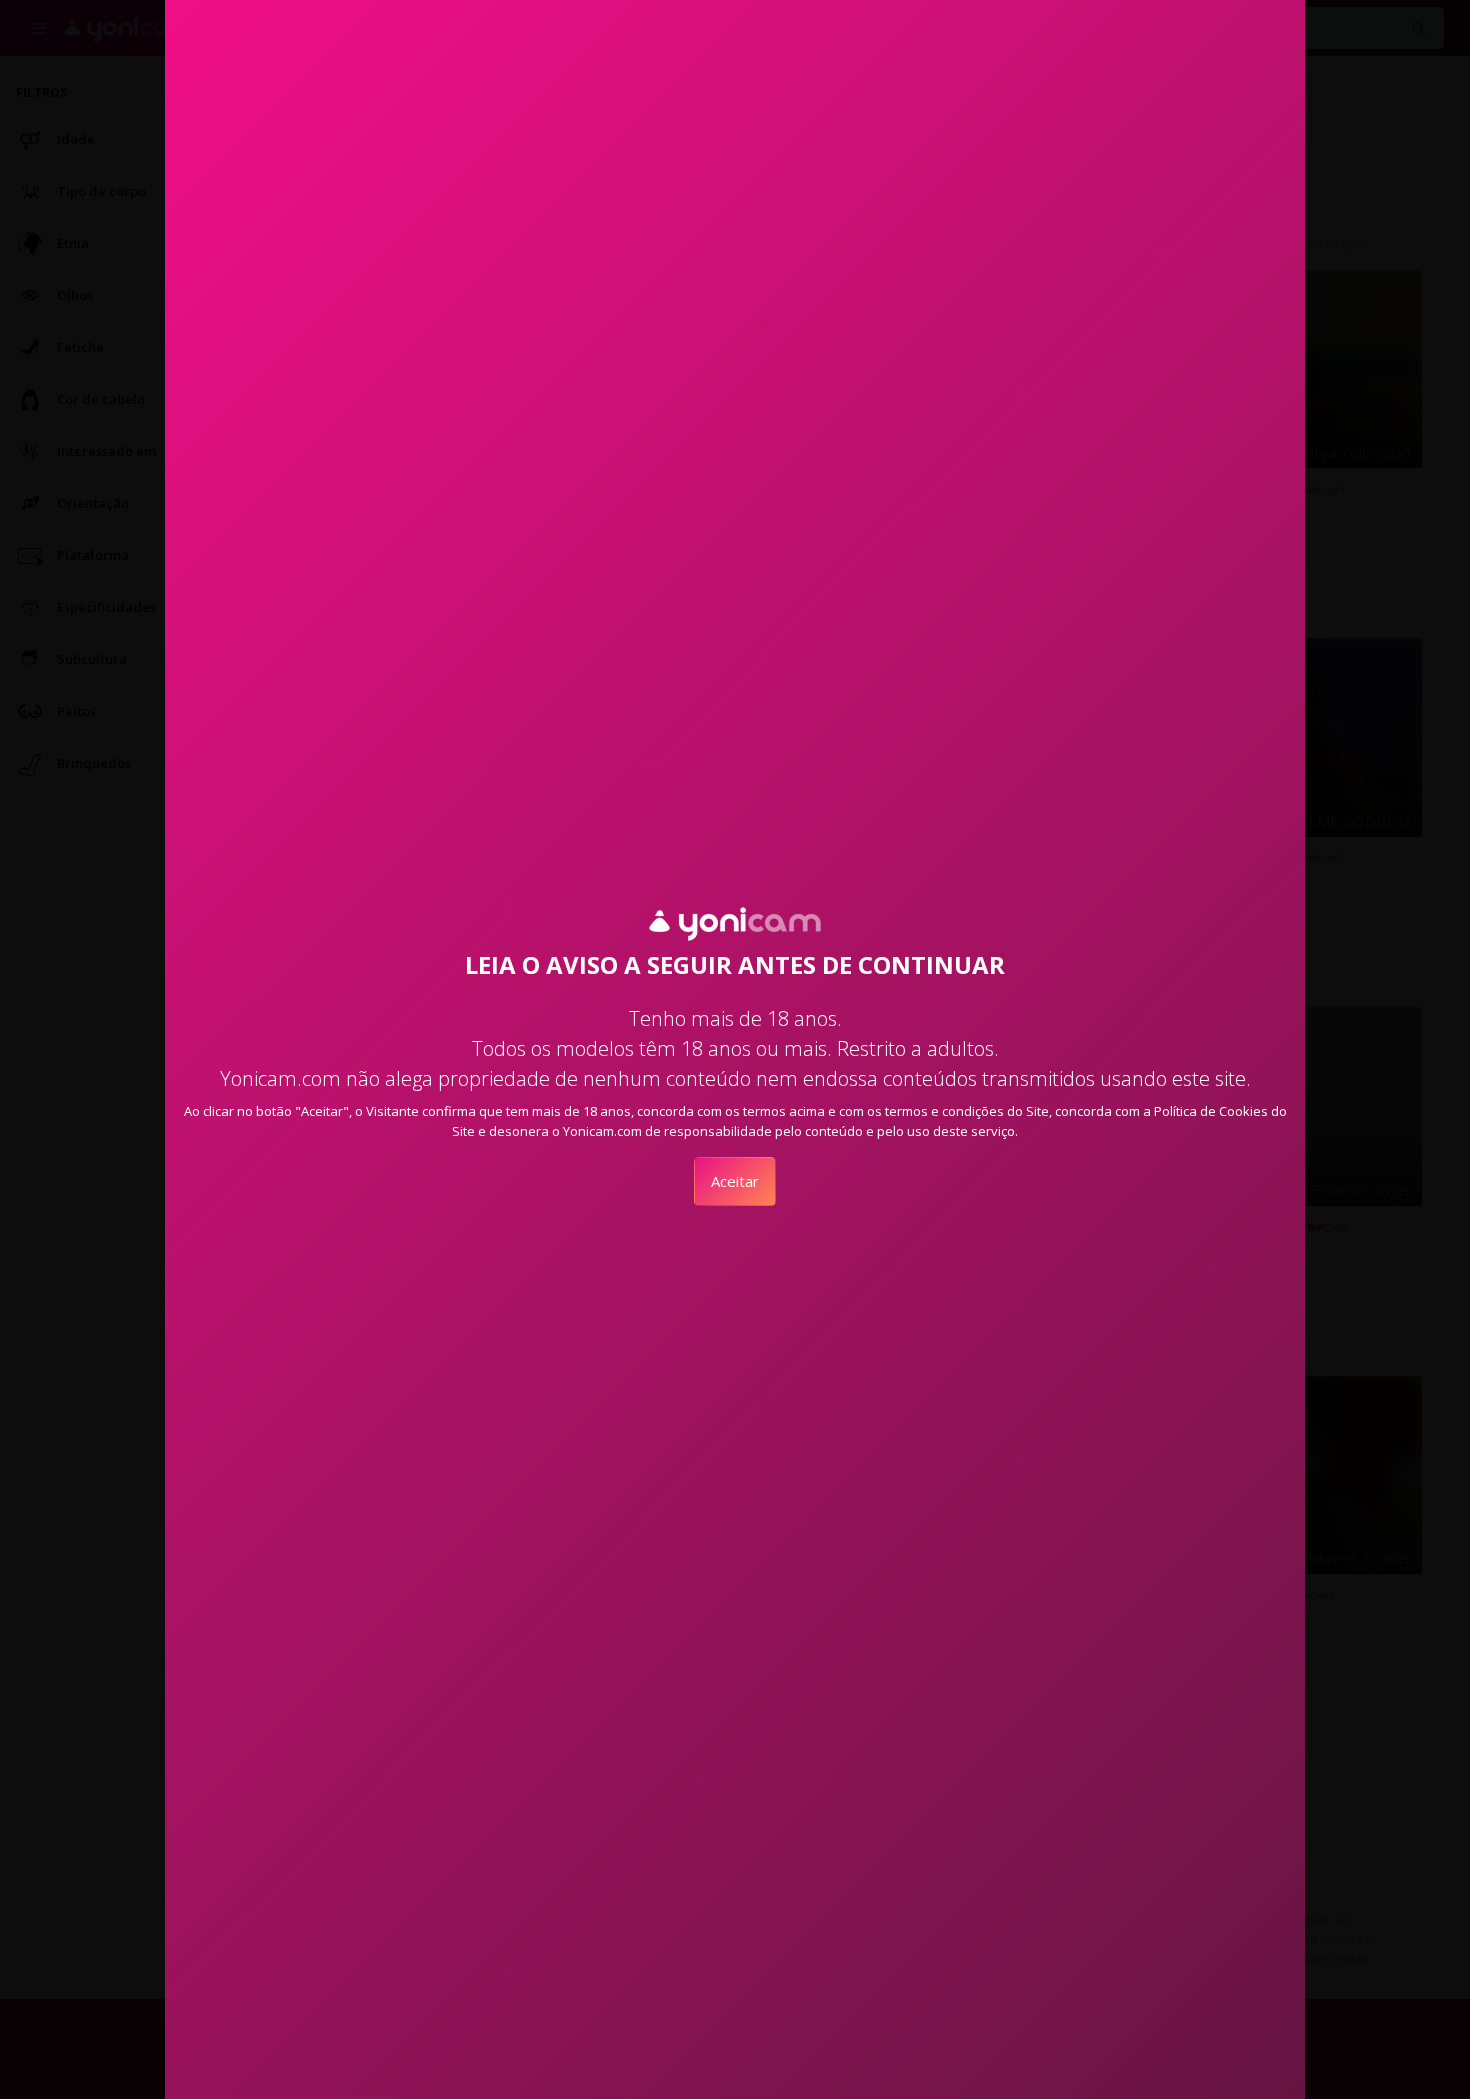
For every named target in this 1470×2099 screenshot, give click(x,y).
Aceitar (735, 1181)
